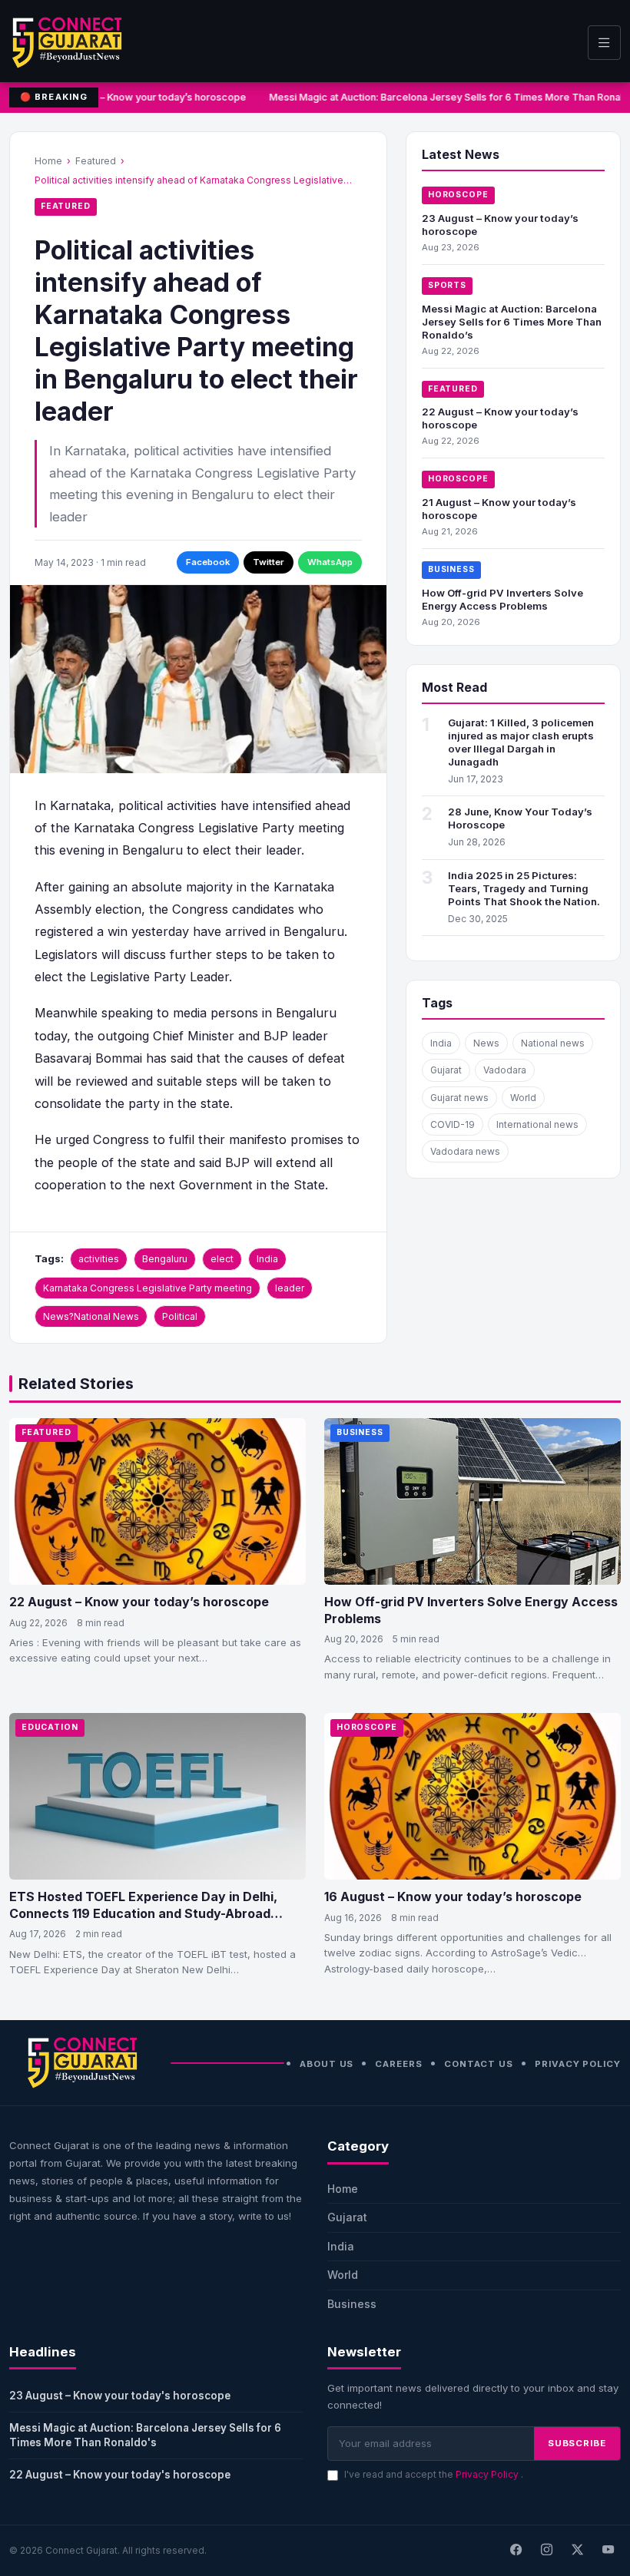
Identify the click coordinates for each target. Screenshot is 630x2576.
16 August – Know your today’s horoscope (453, 1896)
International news (537, 1124)
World (523, 1098)
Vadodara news (465, 1151)
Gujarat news (459, 1098)
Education (50, 1727)
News (486, 1043)
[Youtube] (608, 2551)
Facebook (208, 562)
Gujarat (446, 1070)
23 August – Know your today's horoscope (120, 2396)
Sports (447, 285)
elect (222, 1259)
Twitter (269, 562)
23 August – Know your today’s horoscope (144, 97)
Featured (96, 161)
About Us (327, 2064)
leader (290, 1288)
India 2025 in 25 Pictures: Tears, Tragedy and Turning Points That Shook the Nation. (524, 888)
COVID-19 (453, 1124)
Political (180, 1316)
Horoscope (458, 195)
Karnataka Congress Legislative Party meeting (148, 1288)
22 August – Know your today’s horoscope (139, 1602)
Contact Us (479, 2064)
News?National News (91, 1316)
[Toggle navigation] (604, 43)
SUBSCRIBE (577, 2443)
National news (553, 1043)
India (267, 1259)
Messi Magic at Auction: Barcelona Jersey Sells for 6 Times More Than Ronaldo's (145, 2435)
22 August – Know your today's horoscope (120, 2475)
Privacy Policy (578, 2064)
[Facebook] (516, 2551)
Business (451, 569)
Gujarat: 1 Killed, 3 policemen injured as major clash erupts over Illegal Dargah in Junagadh (521, 742)
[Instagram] (546, 2551)
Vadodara (505, 1070)
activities (99, 1259)
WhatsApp (330, 562)
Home (48, 161)
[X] (577, 2551)
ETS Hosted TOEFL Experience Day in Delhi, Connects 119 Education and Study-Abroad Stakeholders (143, 1913)
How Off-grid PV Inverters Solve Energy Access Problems (502, 599)
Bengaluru (165, 1259)
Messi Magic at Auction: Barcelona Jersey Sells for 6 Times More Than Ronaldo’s (512, 322)
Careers (398, 2064)
